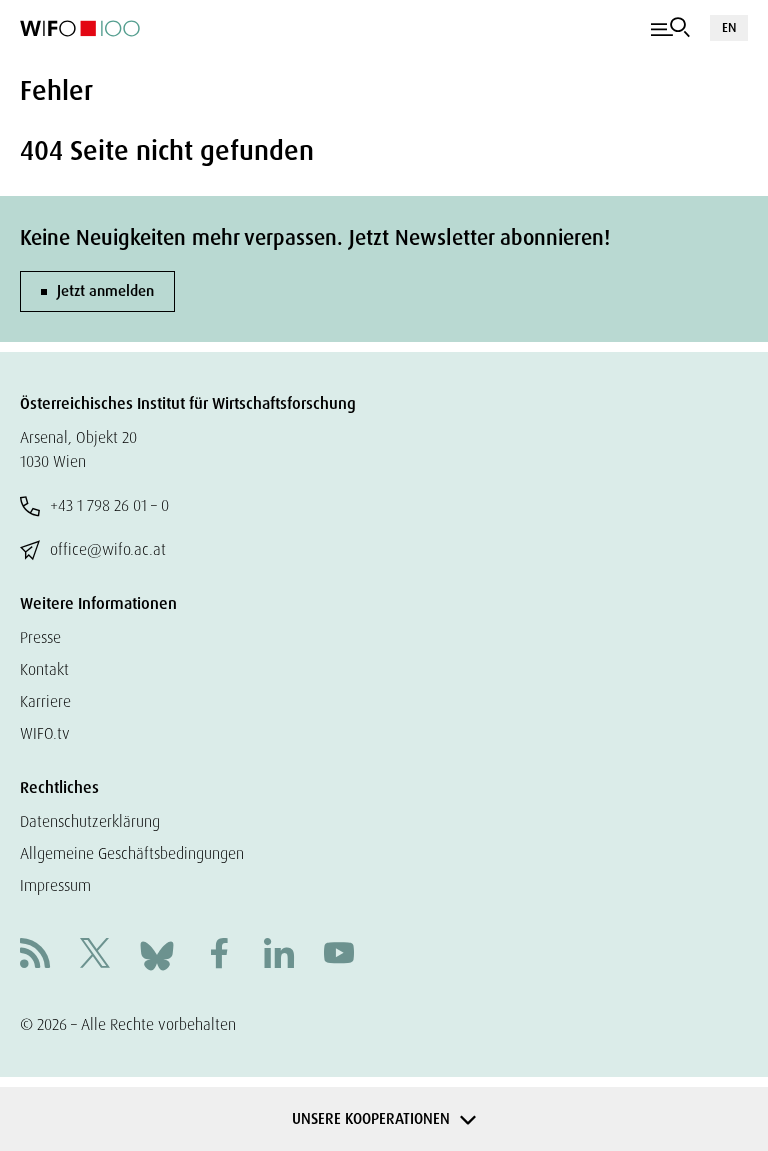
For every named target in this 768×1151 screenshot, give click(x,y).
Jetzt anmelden (105, 291)
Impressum (55, 885)
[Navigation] (670, 28)
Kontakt (44, 669)
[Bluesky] (157, 954)
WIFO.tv (45, 733)
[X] (95, 955)
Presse (40, 637)
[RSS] (35, 955)
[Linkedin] (279, 955)
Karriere (45, 701)
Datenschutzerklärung (90, 821)
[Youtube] (339, 955)
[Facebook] (219, 955)
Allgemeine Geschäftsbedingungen (132, 853)
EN (729, 27)
